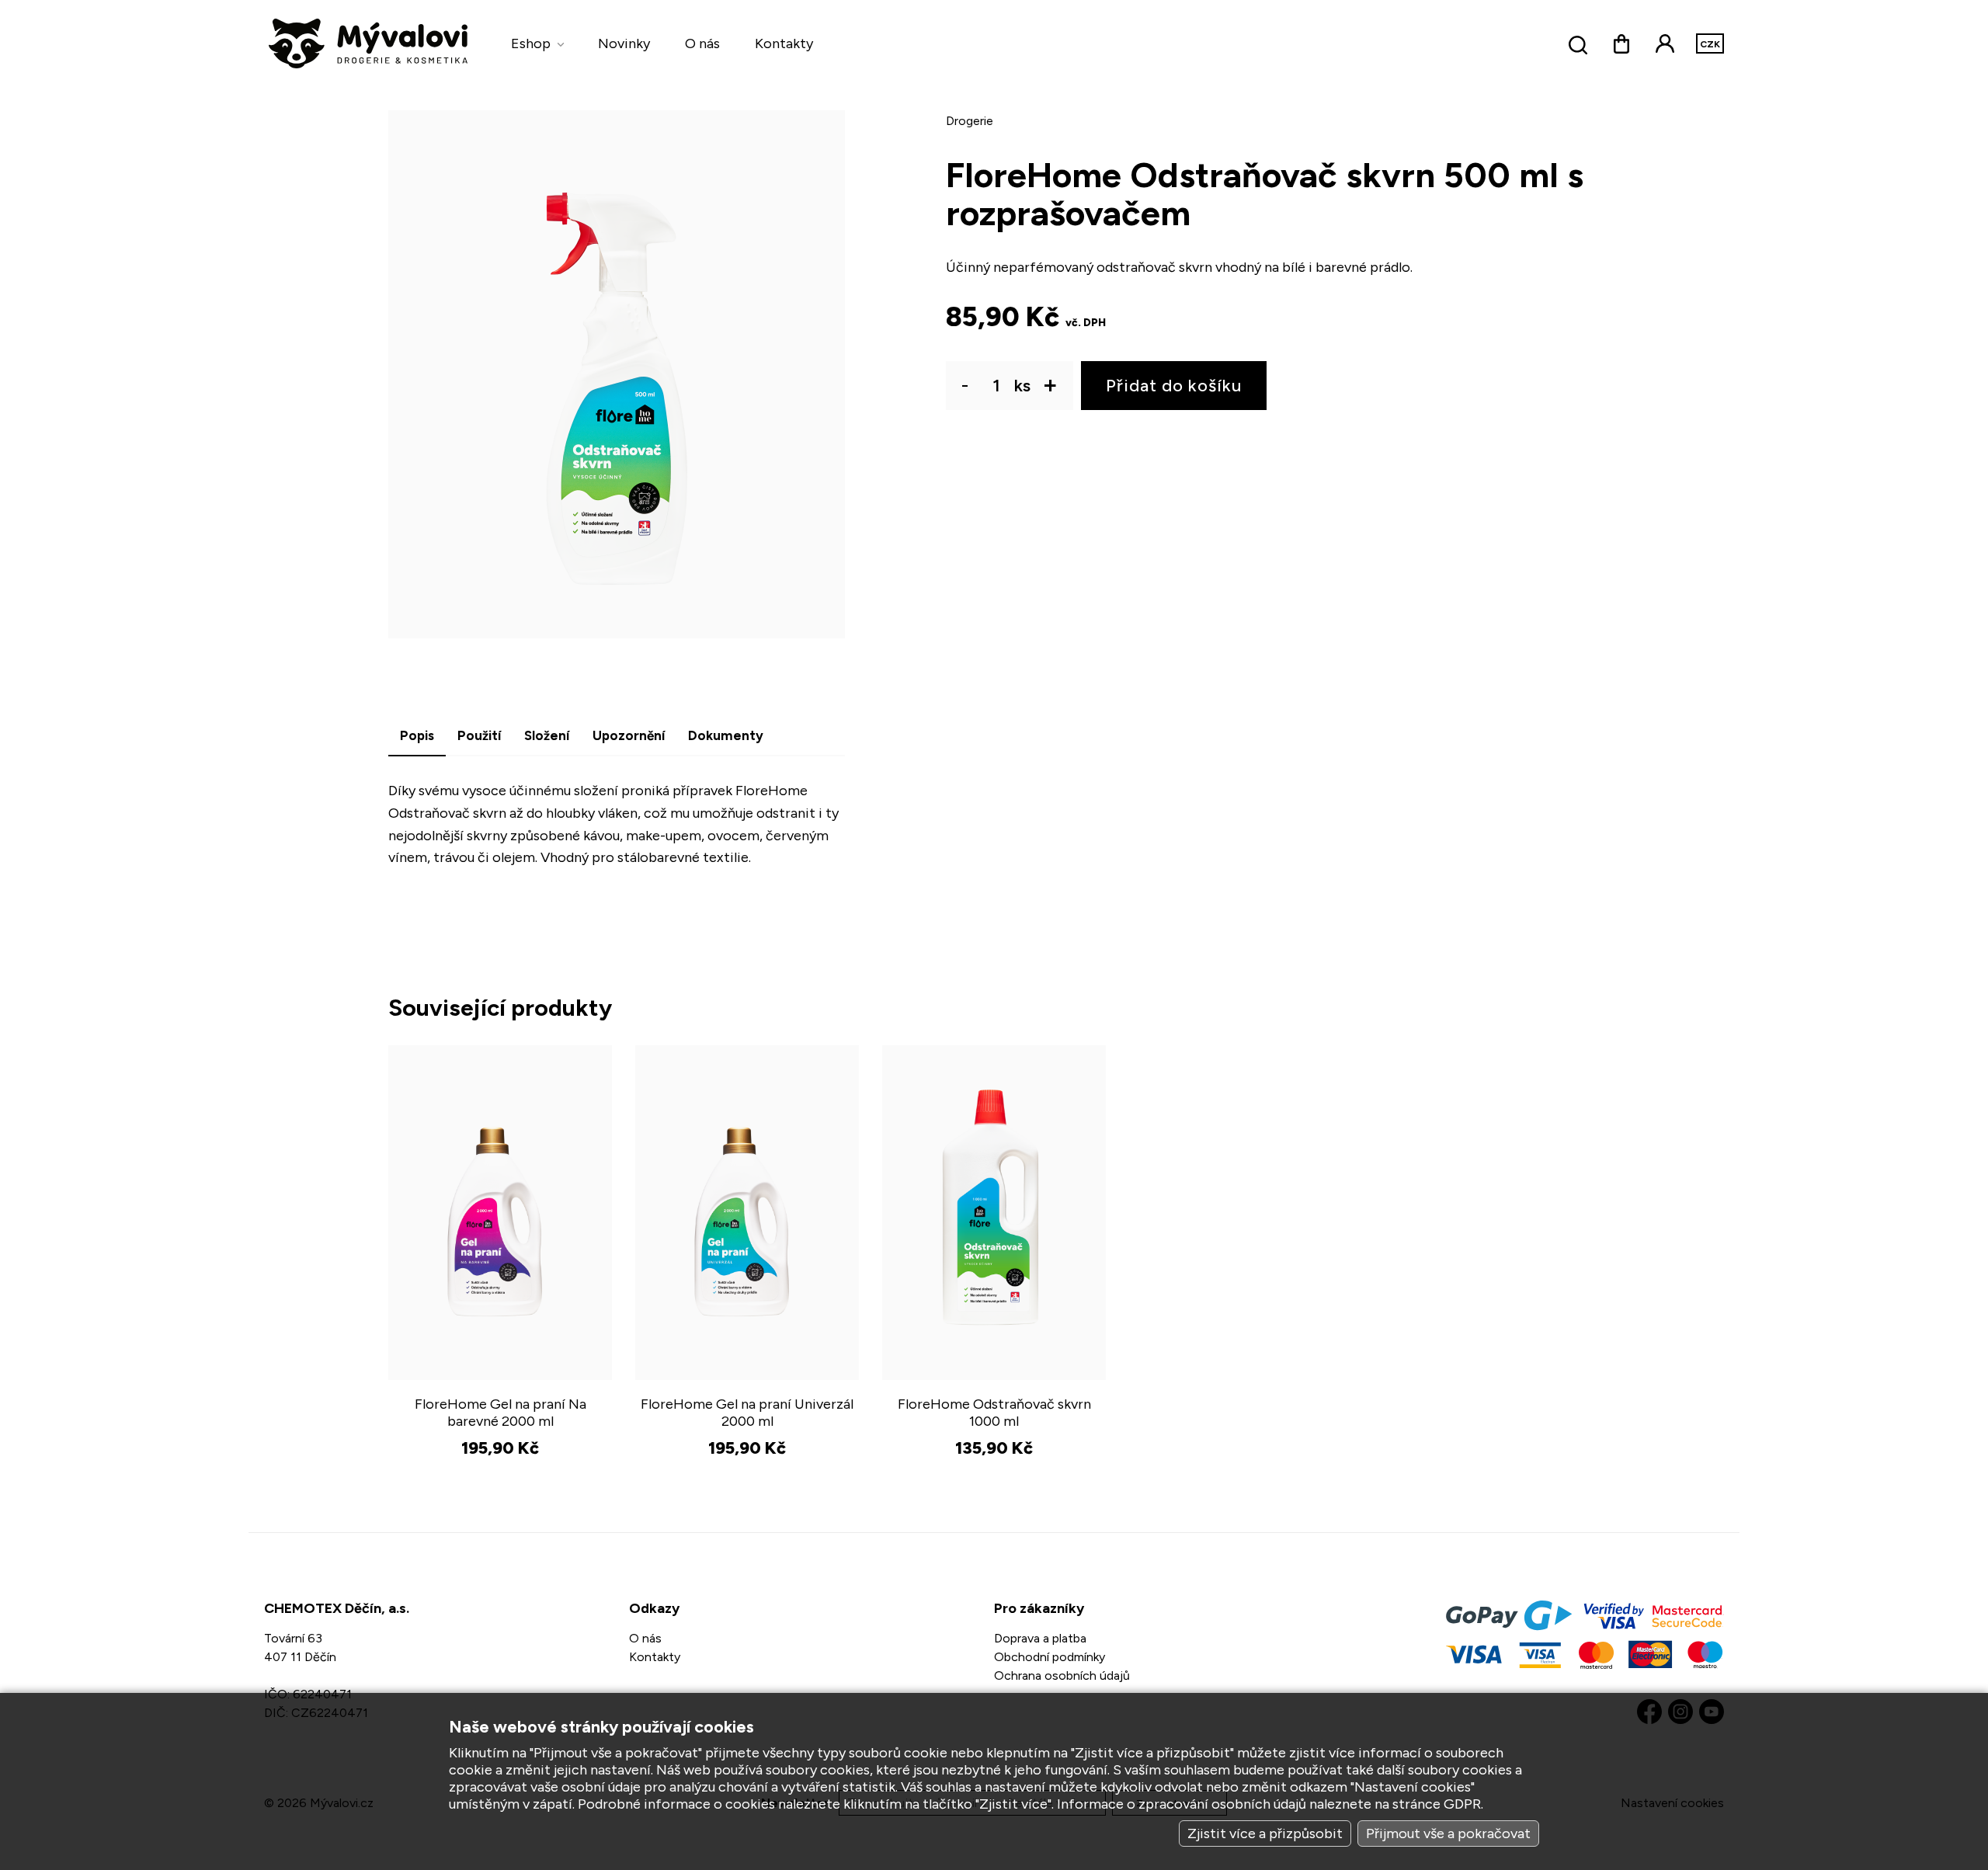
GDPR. (1463, 1804)
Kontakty (784, 43)
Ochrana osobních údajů (1062, 1675)
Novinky (624, 43)
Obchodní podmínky (1050, 1657)
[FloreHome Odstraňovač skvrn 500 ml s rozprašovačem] (617, 374)
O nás (702, 43)
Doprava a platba (1040, 1638)
